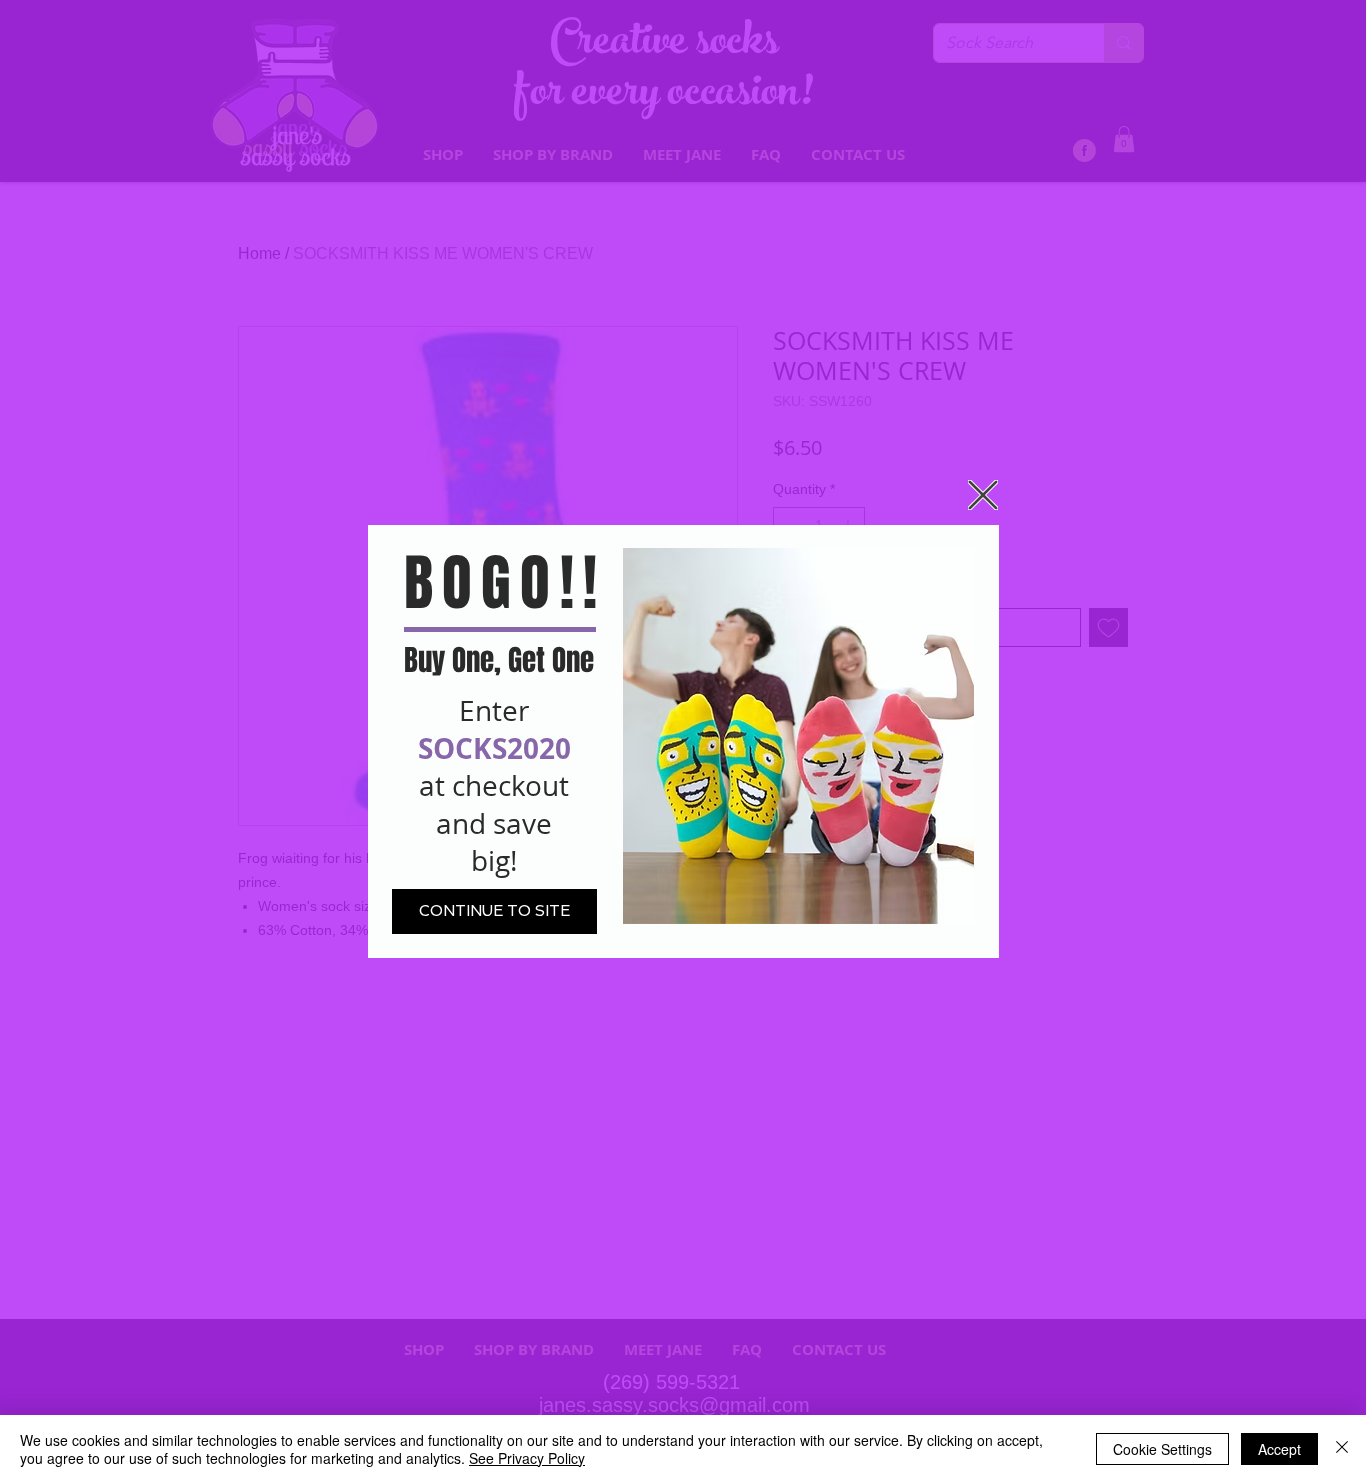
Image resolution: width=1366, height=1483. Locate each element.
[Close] (1342, 1449)
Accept (1279, 1449)
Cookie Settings (1162, 1449)
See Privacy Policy (527, 1458)
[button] (983, 495)
